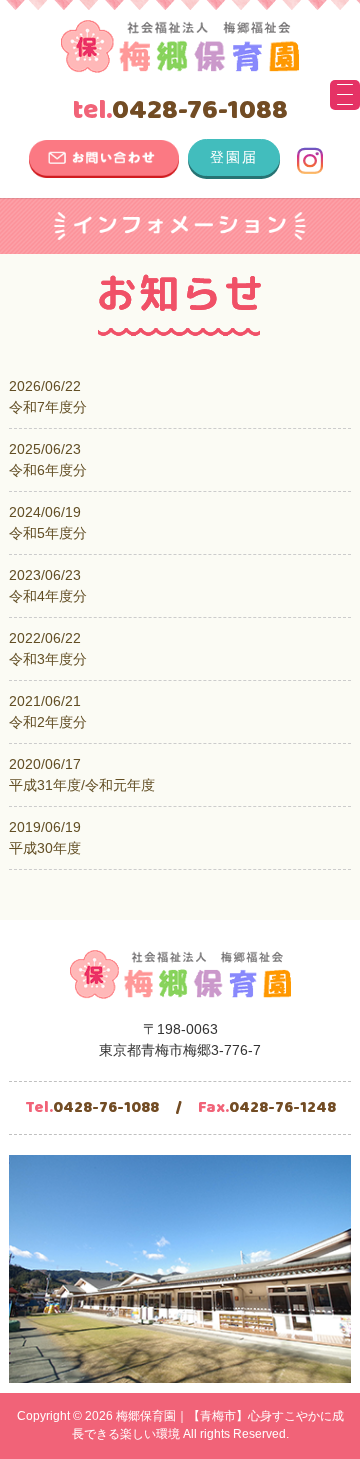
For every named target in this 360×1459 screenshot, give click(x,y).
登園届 (234, 157)
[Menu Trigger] (345, 95)
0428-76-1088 (180, 111)
